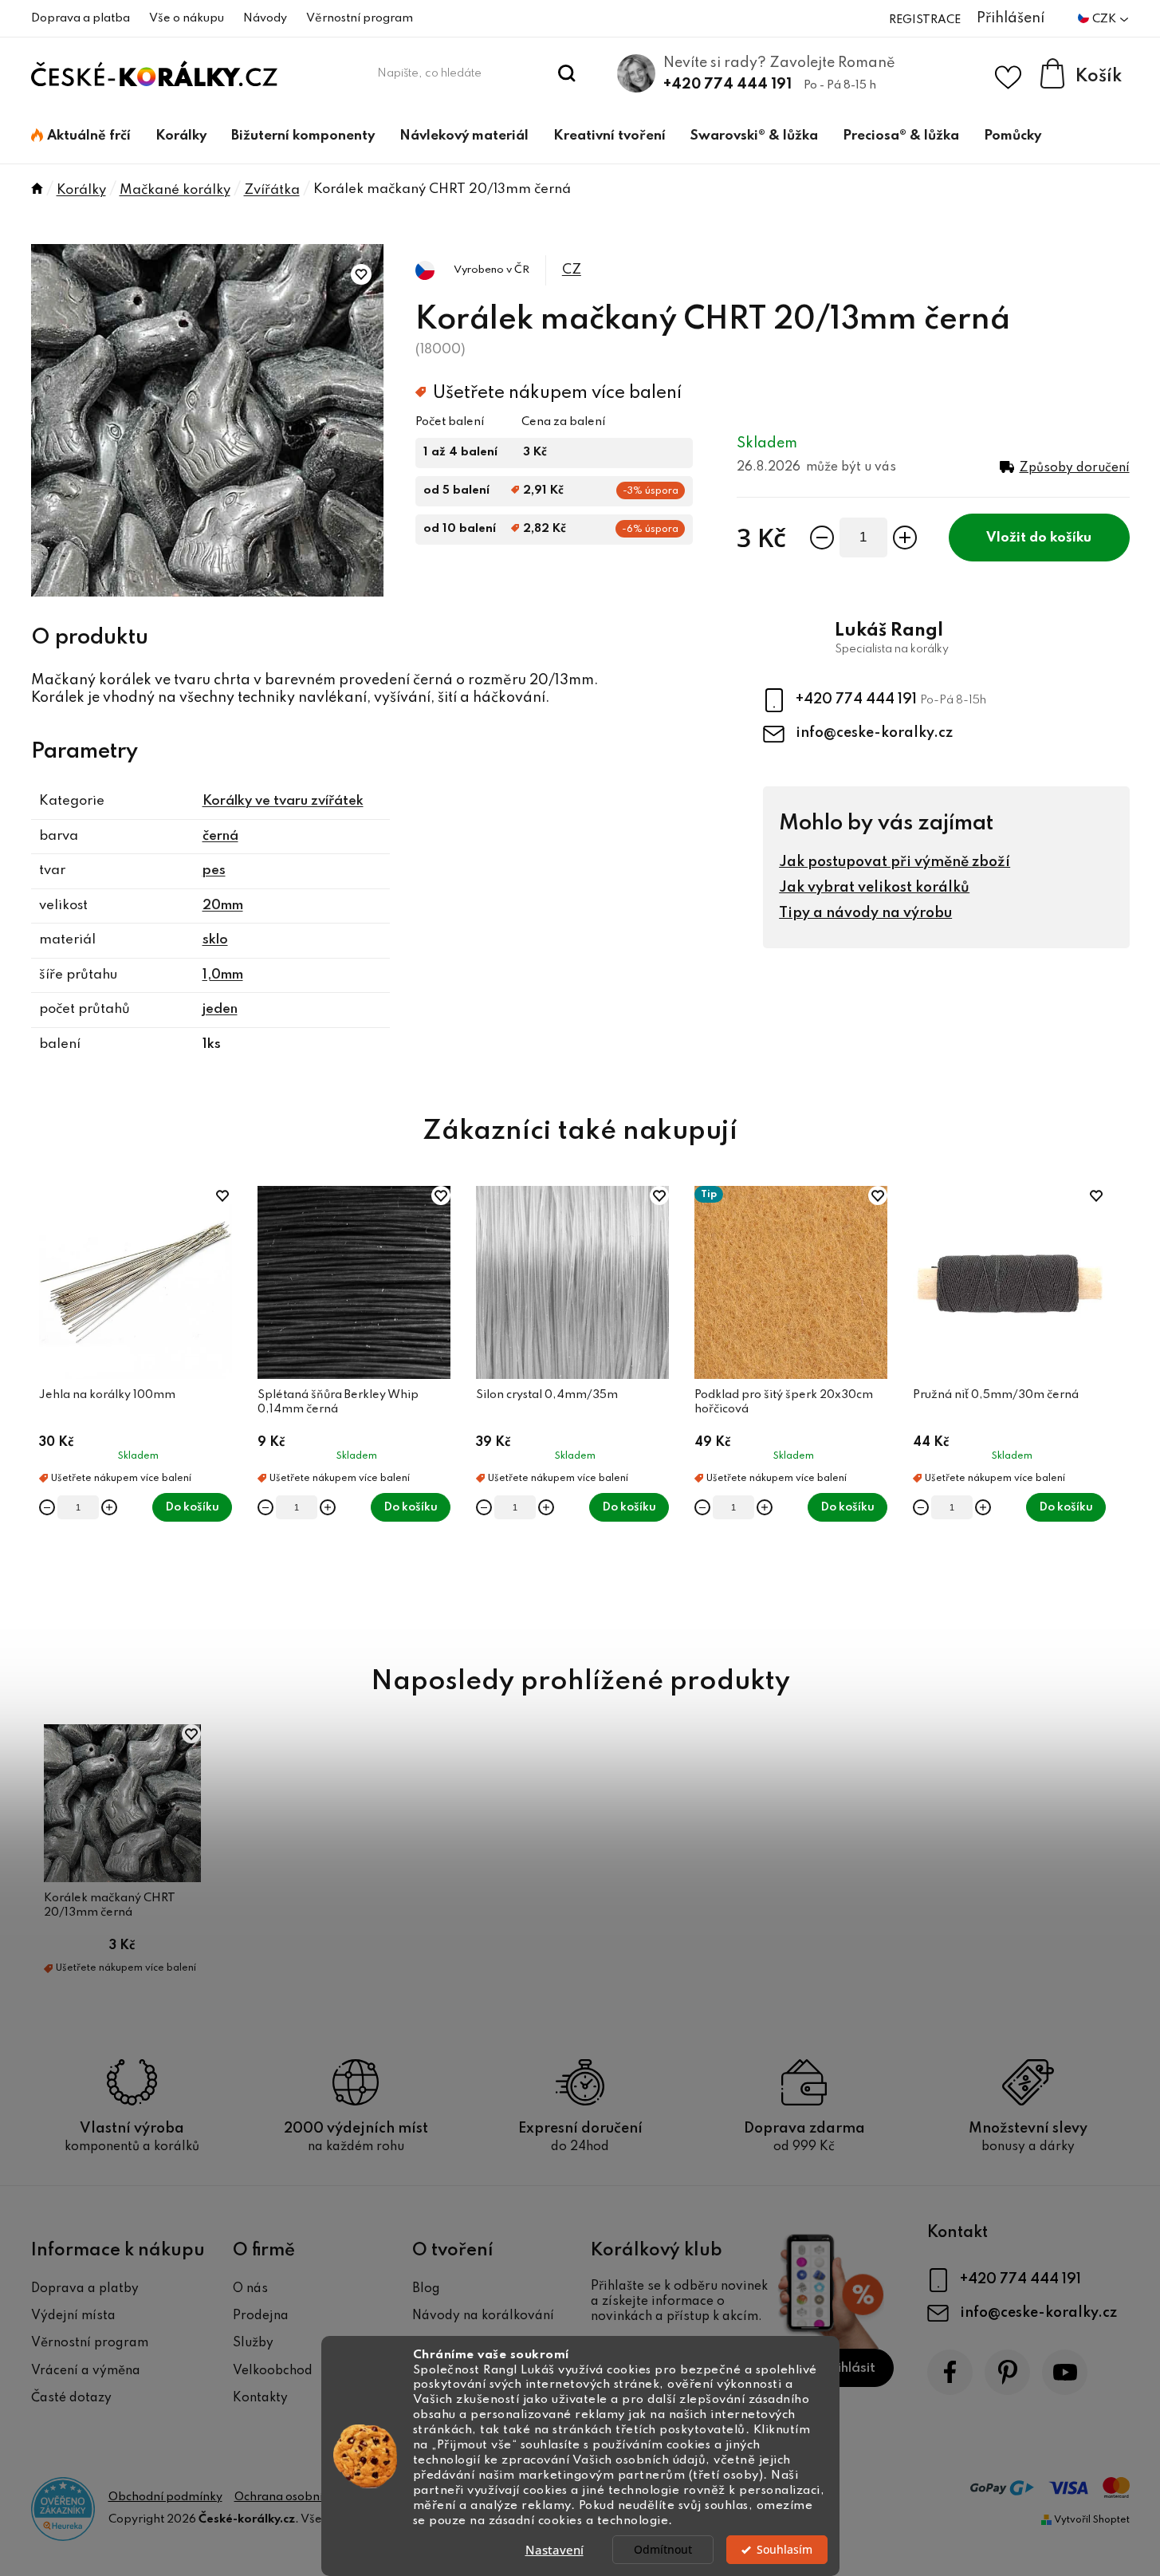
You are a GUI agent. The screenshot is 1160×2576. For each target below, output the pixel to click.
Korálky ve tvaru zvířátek (283, 801)
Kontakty (260, 2398)
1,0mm (223, 975)
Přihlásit (849, 2368)
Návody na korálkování (483, 2316)
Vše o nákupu (187, 18)
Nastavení (554, 2550)
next (1117, 1408)
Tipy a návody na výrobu (865, 913)
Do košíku (1060, 538)
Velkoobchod (273, 2371)
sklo (215, 940)
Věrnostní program (360, 18)
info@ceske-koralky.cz (874, 733)
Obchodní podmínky (165, 2497)
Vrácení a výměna (86, 2371)
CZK (1105, 19)
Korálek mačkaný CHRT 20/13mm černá (110, 1905)
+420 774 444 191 (727, 85)
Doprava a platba (81, 18)
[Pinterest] (1007, 2372)
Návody (265, 18)
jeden (220, 1009)
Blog (426, 2289)
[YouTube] (1065, 2372)
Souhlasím (784, 2550)
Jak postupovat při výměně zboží (895, 862)
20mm (223, 906)
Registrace (925, 20)
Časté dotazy (71, 2398)
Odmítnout (663, 2550)
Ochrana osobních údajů (301, 2497)
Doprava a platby (85, 2289)
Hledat (566, 73)
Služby (253, 2343)
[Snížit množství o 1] (822, 538)
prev (44, 1408)
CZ (572, 270)
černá (220, 836)
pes (214, 870)
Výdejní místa (73, 2316)
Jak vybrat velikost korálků (874, 888)
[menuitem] (81, 136)
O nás (250, 2289)
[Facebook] (950, 2372)
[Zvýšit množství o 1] (905, 538)
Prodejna (261, 2316)
